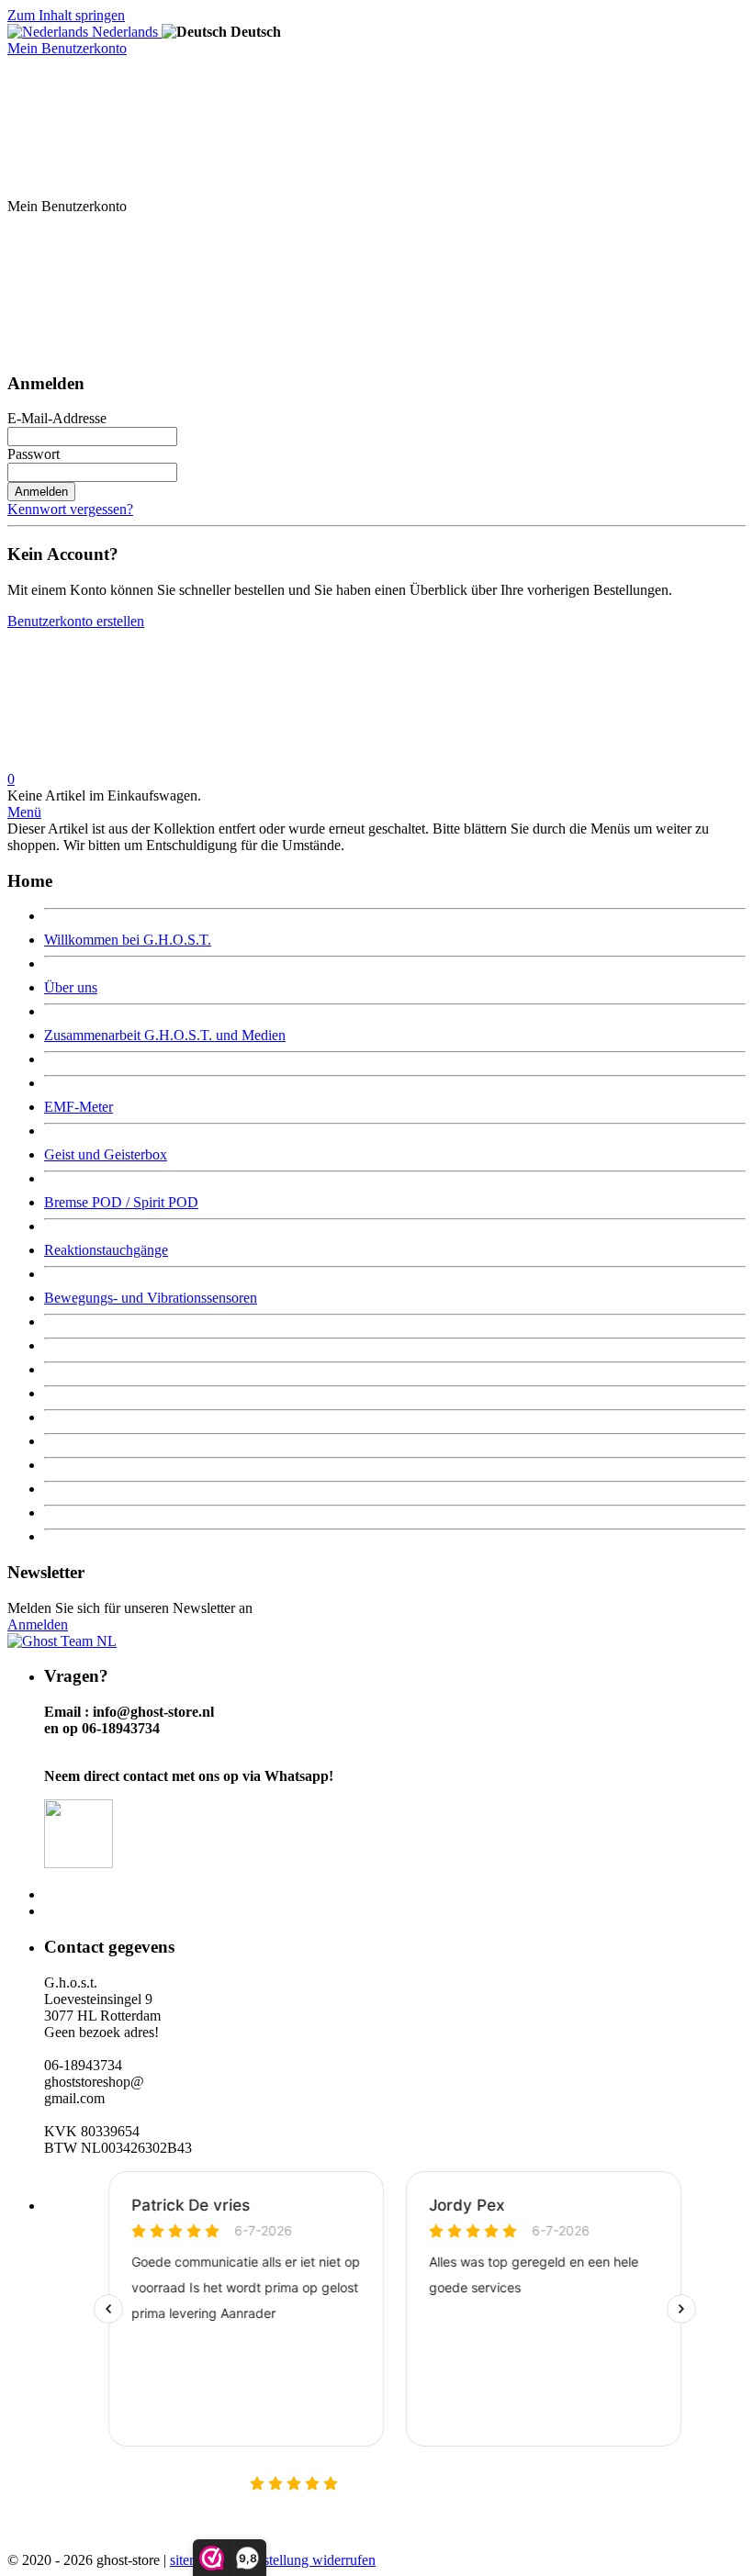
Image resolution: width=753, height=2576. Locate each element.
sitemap (192, 2560)
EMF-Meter (79, 1107)
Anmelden (41, 492)
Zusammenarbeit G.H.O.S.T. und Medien (165, 1035)
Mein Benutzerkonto (67, 48)
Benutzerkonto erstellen (76, 621)
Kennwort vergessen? (70, 509)
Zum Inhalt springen (66, 15)
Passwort (34, 454)
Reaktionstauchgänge (106, 1250)
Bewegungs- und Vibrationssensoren (151, 1298)
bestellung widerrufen (313, 2560)
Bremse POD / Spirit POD (121, 1202)
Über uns (71, 987)
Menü (24, 812)
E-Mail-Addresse (57, 418)
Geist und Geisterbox (106, 1154)
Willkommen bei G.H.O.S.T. (128, 940)
